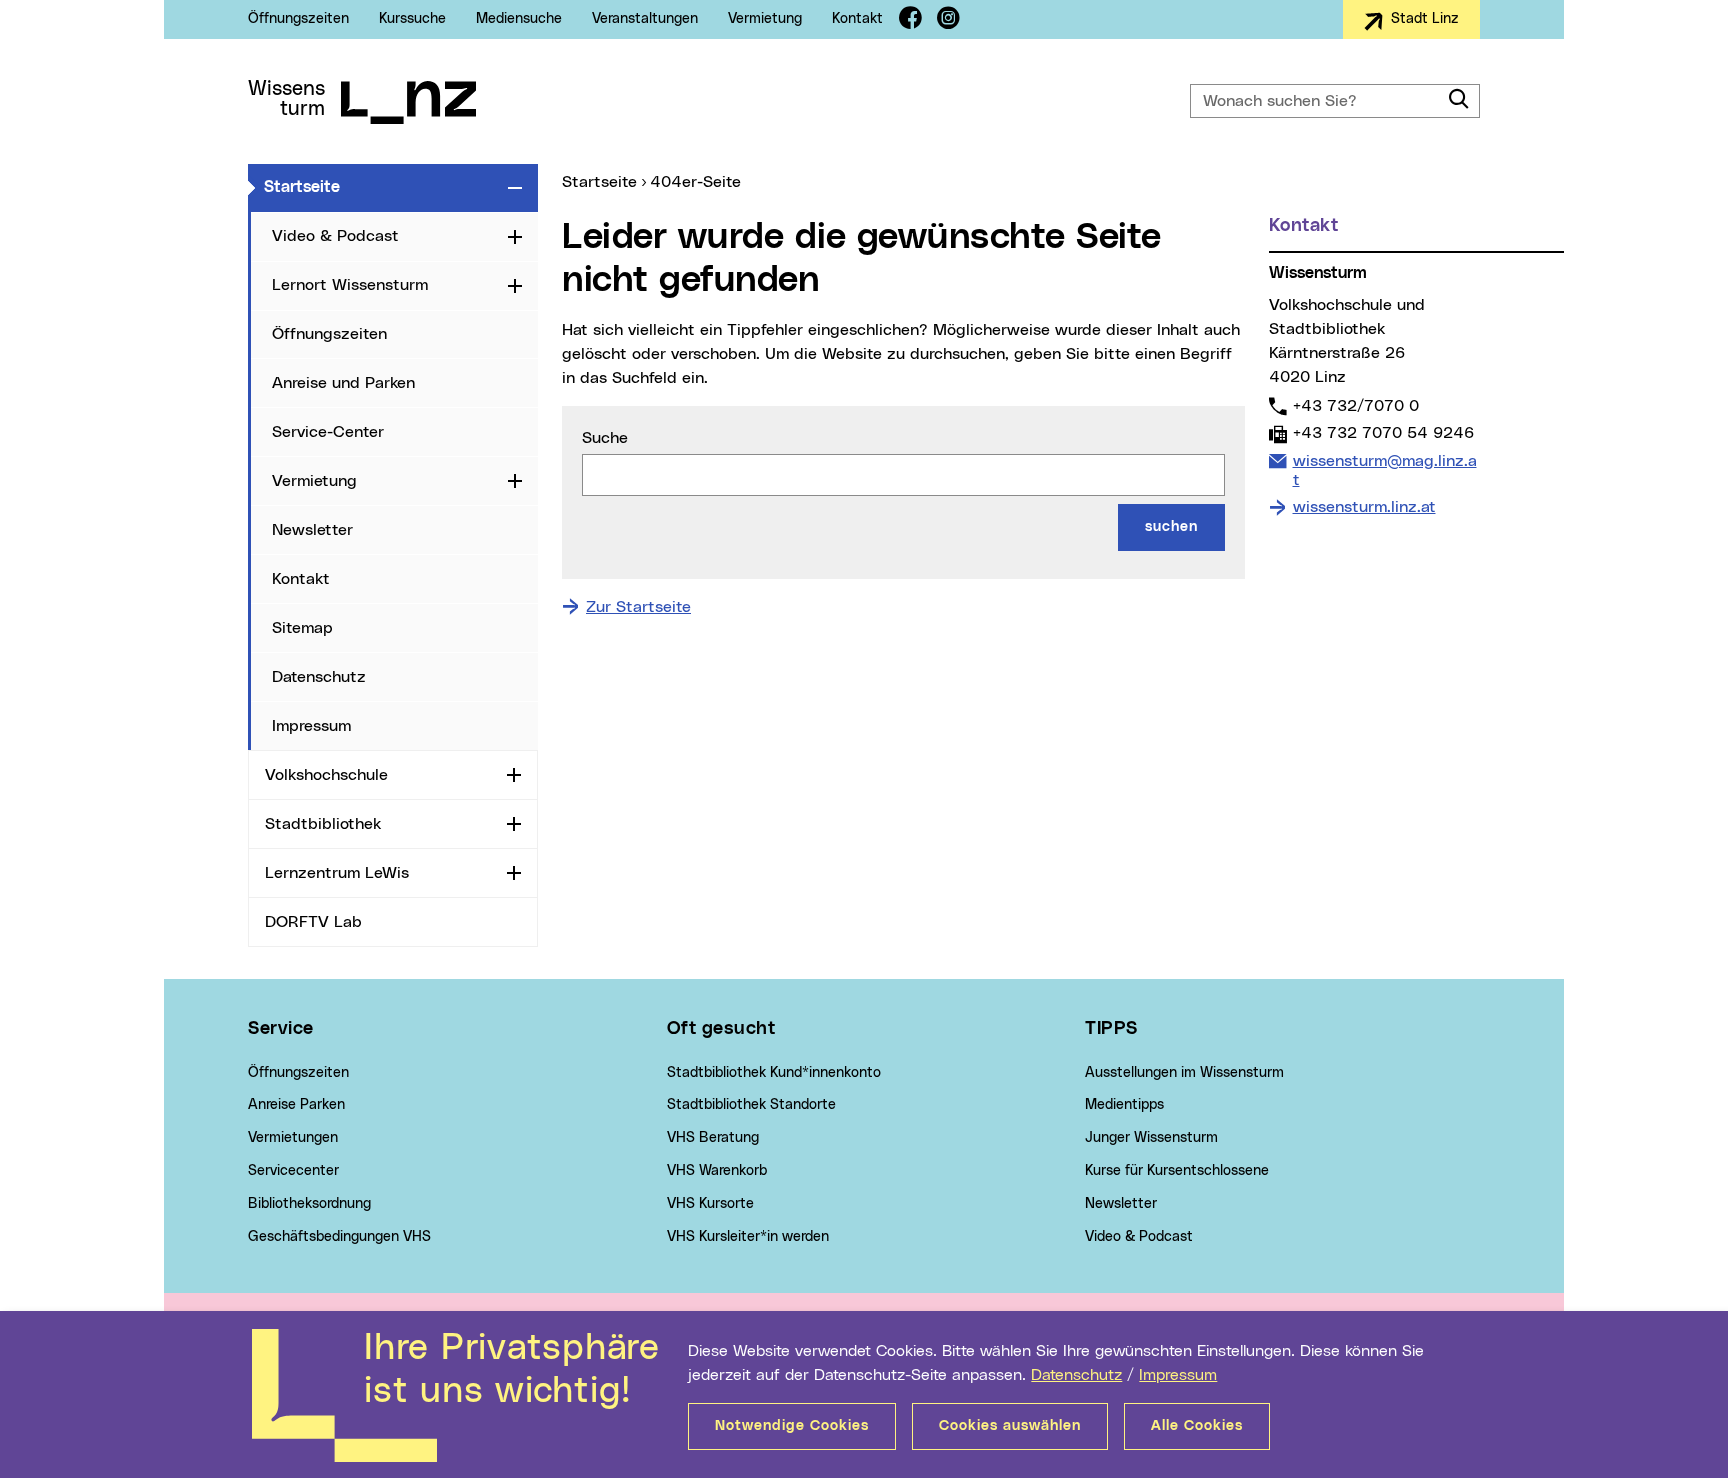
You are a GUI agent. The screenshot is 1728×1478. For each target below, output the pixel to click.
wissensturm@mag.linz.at (1384, 470)
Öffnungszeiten (298, 19)
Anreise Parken (296, 1105)
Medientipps (1124, 1105)
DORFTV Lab (313, 922)
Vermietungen (293, 1138)
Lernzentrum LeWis (337, 873)
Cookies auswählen (1010, 1426)
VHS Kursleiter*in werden (748, 1237)
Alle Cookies (1197, 1426)
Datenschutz (1076, 1375)
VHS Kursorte (710, 1204)
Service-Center (328, 432)
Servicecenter (293, 1171)
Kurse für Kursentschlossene (1177, 1171)
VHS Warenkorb (717, 1171)
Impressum (1178, 1375)
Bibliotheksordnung (309, 1204)
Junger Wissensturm (1151, 1138)
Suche (605, 438)
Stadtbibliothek (323, 824)
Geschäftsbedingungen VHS (339, 1237)
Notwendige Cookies (792, 1426)
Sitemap (302, 628)
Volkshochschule (326, 775)
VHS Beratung (713, 1138)
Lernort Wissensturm (350, 285)
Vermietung (765, 19)
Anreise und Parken (343, 383)
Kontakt (857, 19)
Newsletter (312, 530)
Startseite (382, 186)
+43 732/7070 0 (1355, 405)
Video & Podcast (335, 236)
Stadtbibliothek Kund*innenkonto (774, 1073)
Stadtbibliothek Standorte (751, 1105)
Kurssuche (412, 19)
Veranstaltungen (645, 19)
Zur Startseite (638, 607)
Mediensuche (519, 19)
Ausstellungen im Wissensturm (1184, 1073)
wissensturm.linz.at (1364, 507)
